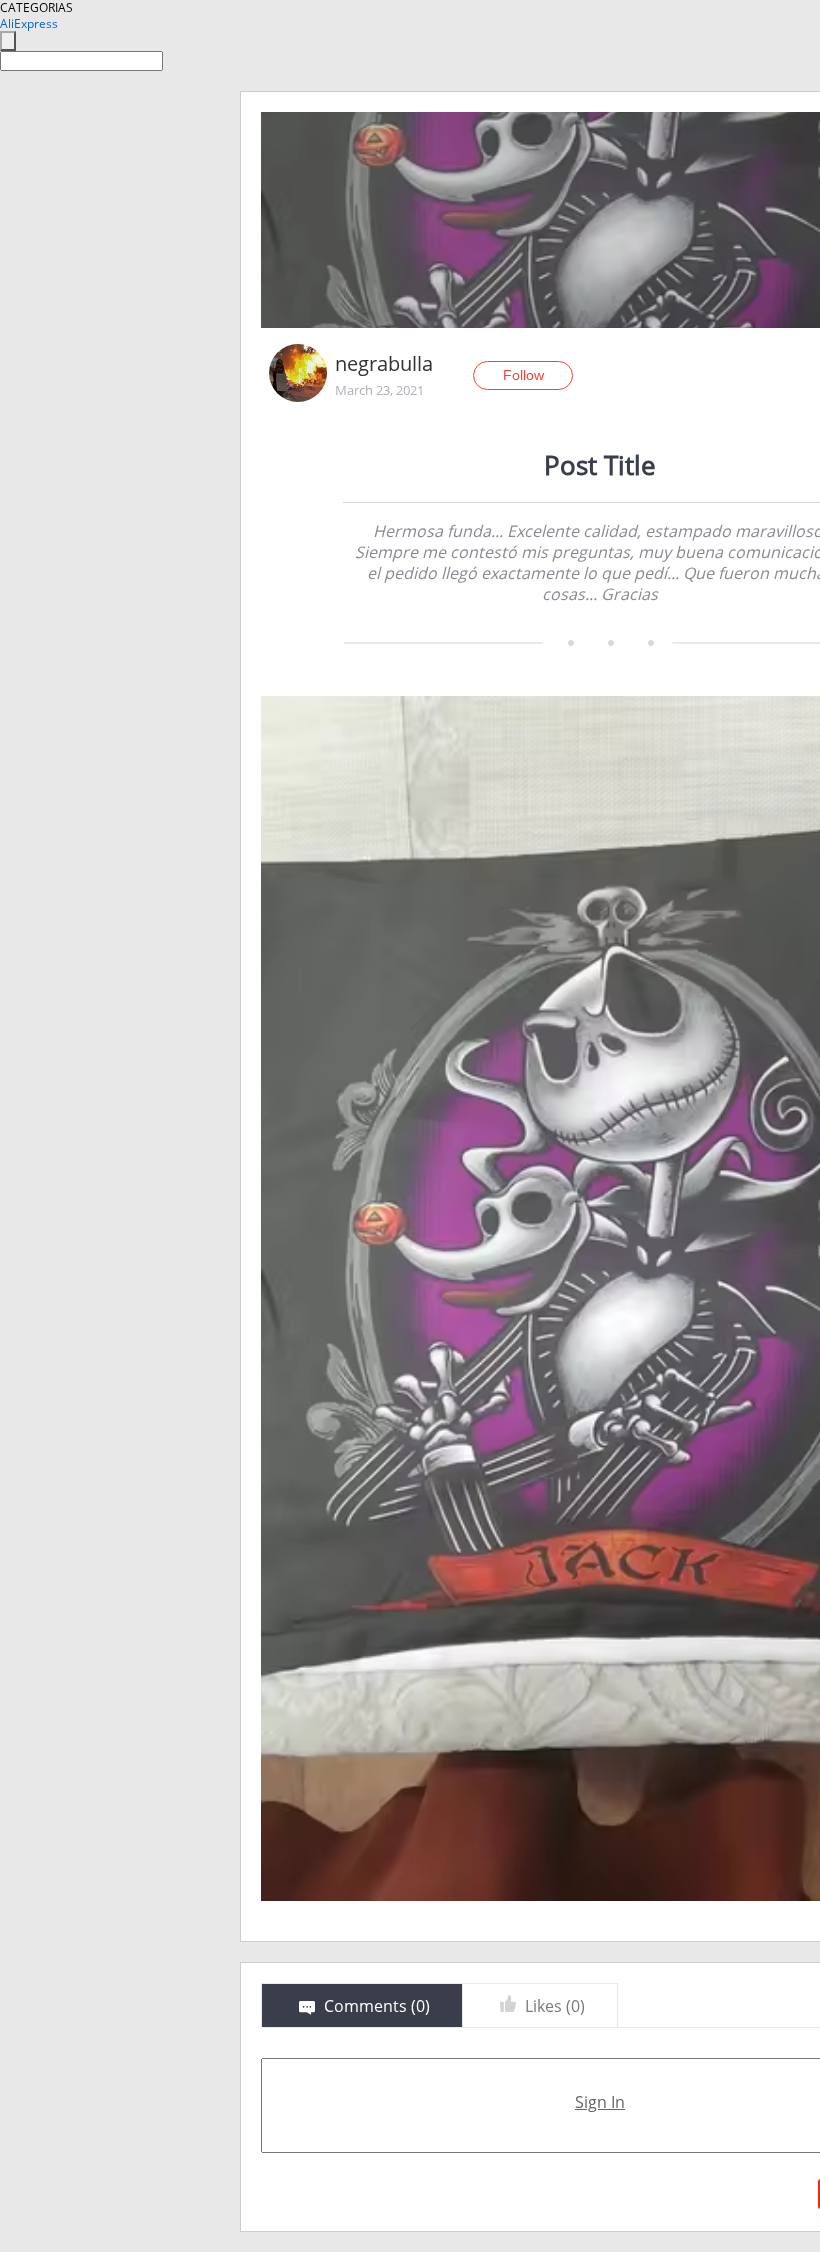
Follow (523, 375)
